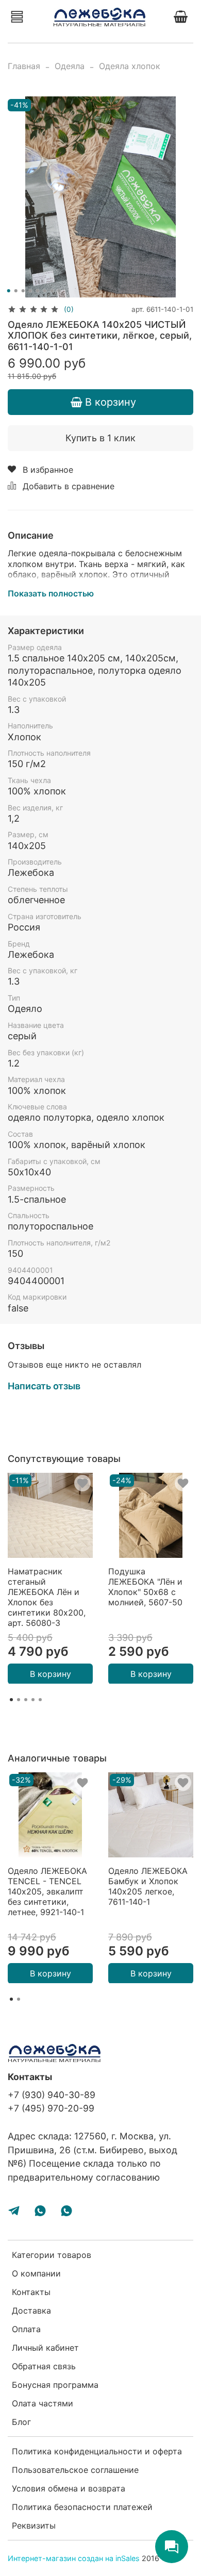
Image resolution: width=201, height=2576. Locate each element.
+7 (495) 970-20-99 (51, 2108)
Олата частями (43, 2403)
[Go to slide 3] (23, 291)
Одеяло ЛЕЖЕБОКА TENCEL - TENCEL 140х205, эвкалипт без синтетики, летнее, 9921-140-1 (47, 1891)
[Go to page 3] (26, 1700)
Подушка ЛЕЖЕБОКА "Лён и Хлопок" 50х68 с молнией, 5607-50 (145, 1587)
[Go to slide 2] (16, 291)
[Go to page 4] (33, 1700)
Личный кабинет (45, 2348)
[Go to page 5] (40, 1700)
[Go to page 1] (11, 1700)
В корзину (51, 1673)
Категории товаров (52, 2255)
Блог (21, 2422)
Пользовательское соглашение (75, 2470)
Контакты (31, 2292)
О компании (36, 2273)
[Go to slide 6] (45, 291)
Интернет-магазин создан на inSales (74, 2558)
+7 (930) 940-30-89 (52, 2095)
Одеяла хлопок (130, 66)
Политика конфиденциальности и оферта (97, 2451)
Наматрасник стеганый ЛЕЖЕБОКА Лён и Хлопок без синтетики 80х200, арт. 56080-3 (47, 1597)
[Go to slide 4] (30, 291)
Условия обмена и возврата (69, 2488)
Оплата (26, 2329)
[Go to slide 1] (9, 291)
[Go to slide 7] (52, 291)
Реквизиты (34, 2525)
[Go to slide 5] (38, 291)
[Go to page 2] (19, 1700)
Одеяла (70, 66)
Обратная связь (44, 2366)
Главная (24, 66)
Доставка (31, 2311)
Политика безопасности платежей (82, 2507)
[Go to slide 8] (59, 291)
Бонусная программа (55, 2385)
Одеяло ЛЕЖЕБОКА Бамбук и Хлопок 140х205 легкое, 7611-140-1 (148, 1886)
